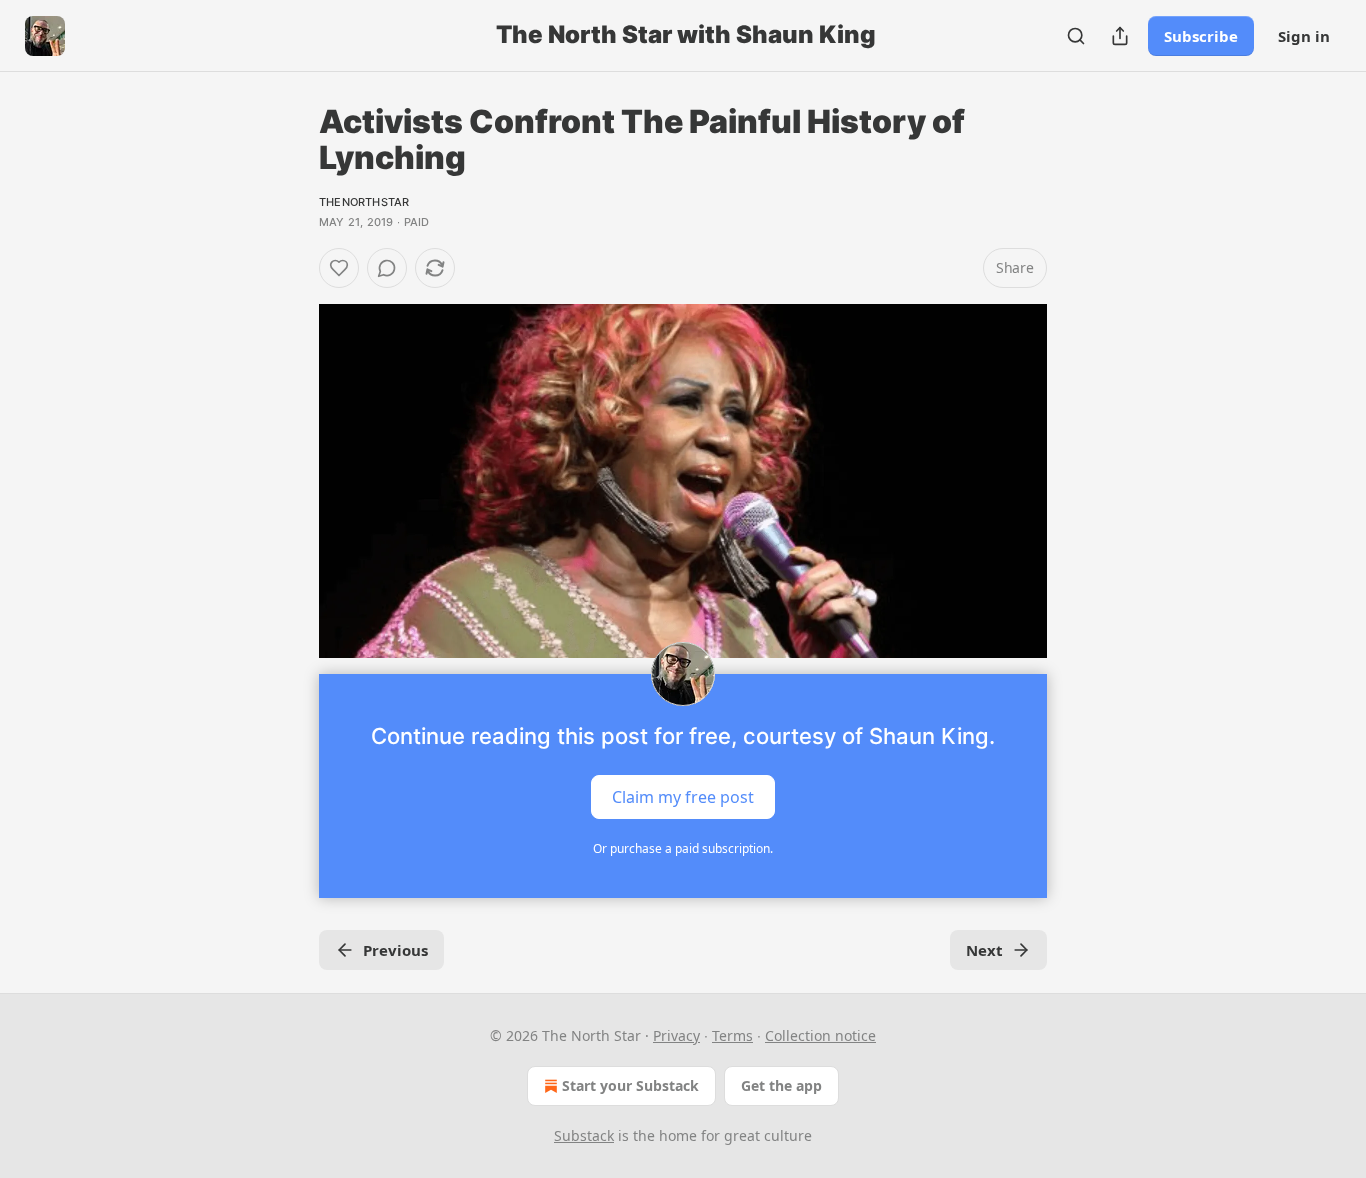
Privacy (676, 1035)
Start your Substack (630, 1085)
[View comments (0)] (387, 268)
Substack (584, 1135)
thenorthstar (364, 202)
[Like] (339, 268)
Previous (395, 950)
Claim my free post (683, 796)
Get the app (781, 1085)
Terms (732, 1035)
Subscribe (1201, 36)
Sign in (1304, 36)
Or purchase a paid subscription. (683, 848)
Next (984, 950)
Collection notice (820, 1035)
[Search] (1076, 36)
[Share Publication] (1120, 36)
